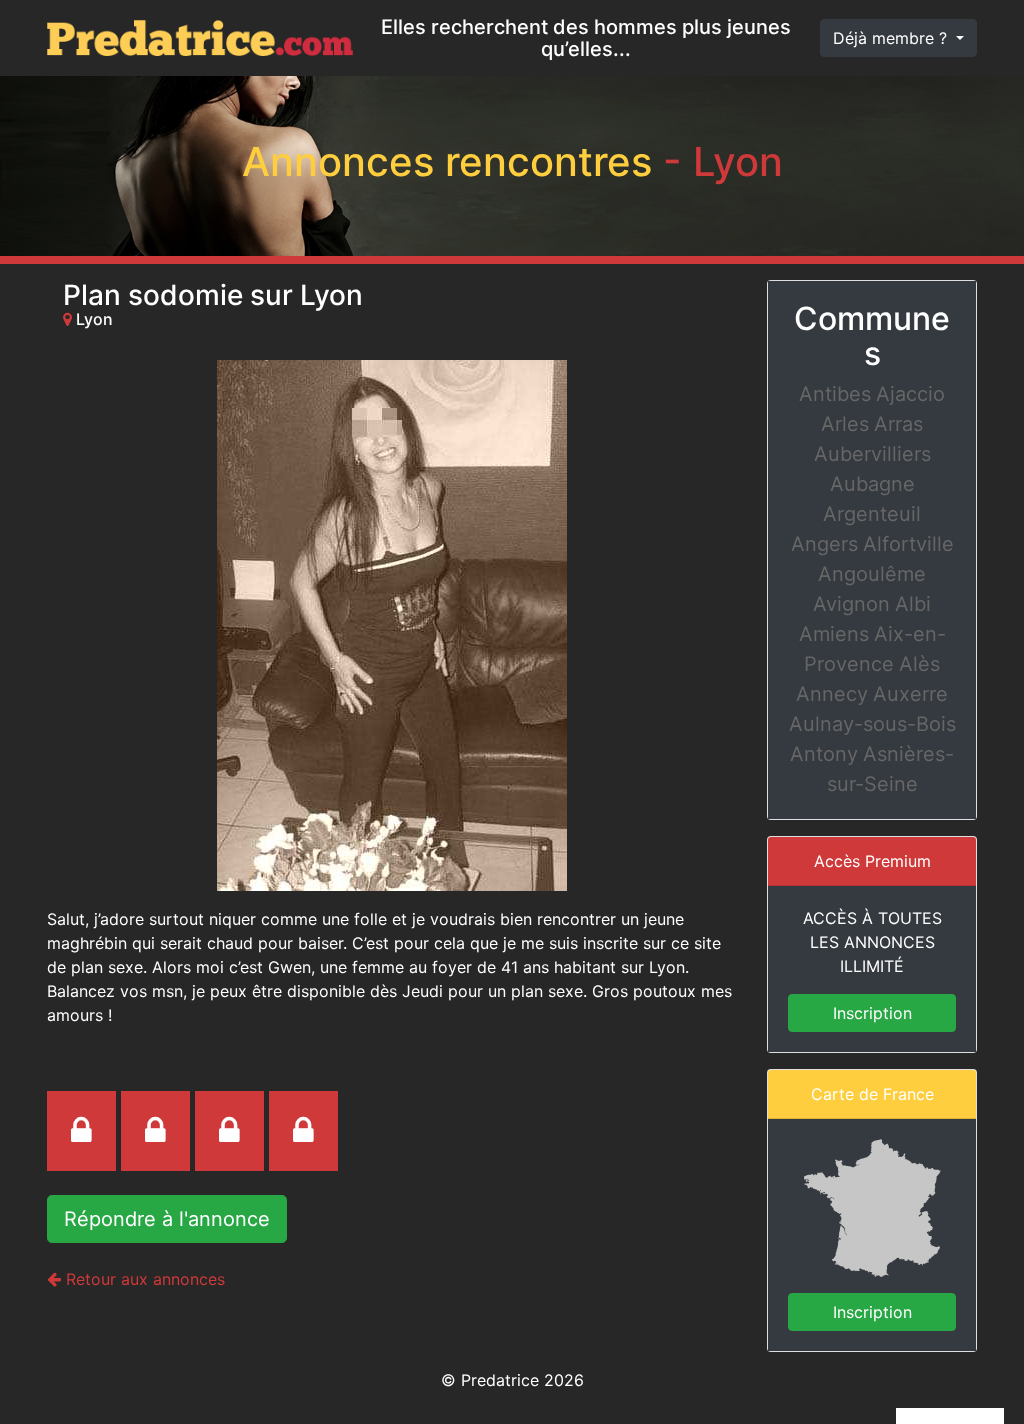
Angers (824, 544)
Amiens (834, 634)
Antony (824, 754)
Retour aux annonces (143, 1279)
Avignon (851, 604)
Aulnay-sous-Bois (872, 724)
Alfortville (908, 544)
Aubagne (872, 484)
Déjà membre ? (892, 38)
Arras (898, 424)
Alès (919, 664)
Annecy (832, 694)
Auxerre (910, 694)
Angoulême (872, 574)
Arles (845, 424)
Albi (913, 604)
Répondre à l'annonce (167, 1219)
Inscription (872, 1013)
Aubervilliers (872, 454)
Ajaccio (910, 394)
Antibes (835, 394)
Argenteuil (872, 514)
